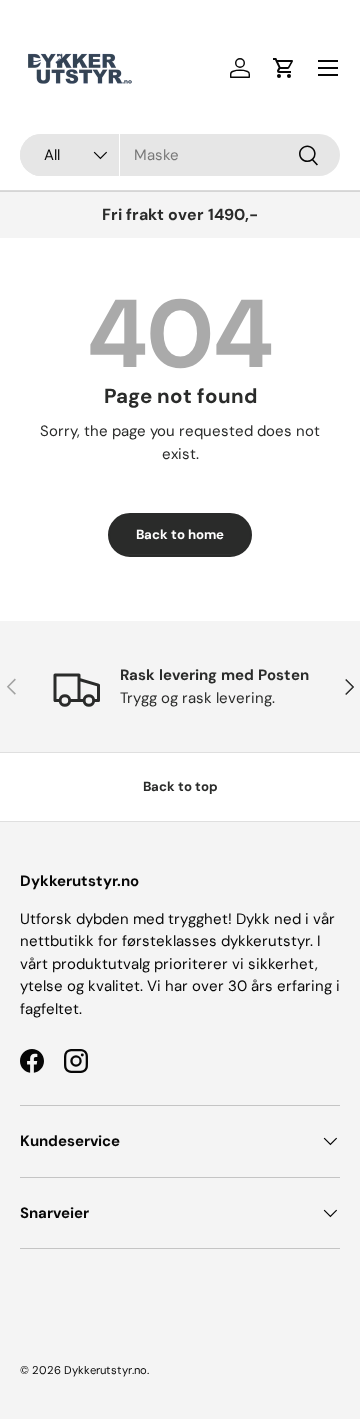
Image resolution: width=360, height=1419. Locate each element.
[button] (284, 68)
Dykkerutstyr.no (105, 1370)
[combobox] (180, 155)
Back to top (180, 786)
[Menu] (328, 68)
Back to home (180, 534)
